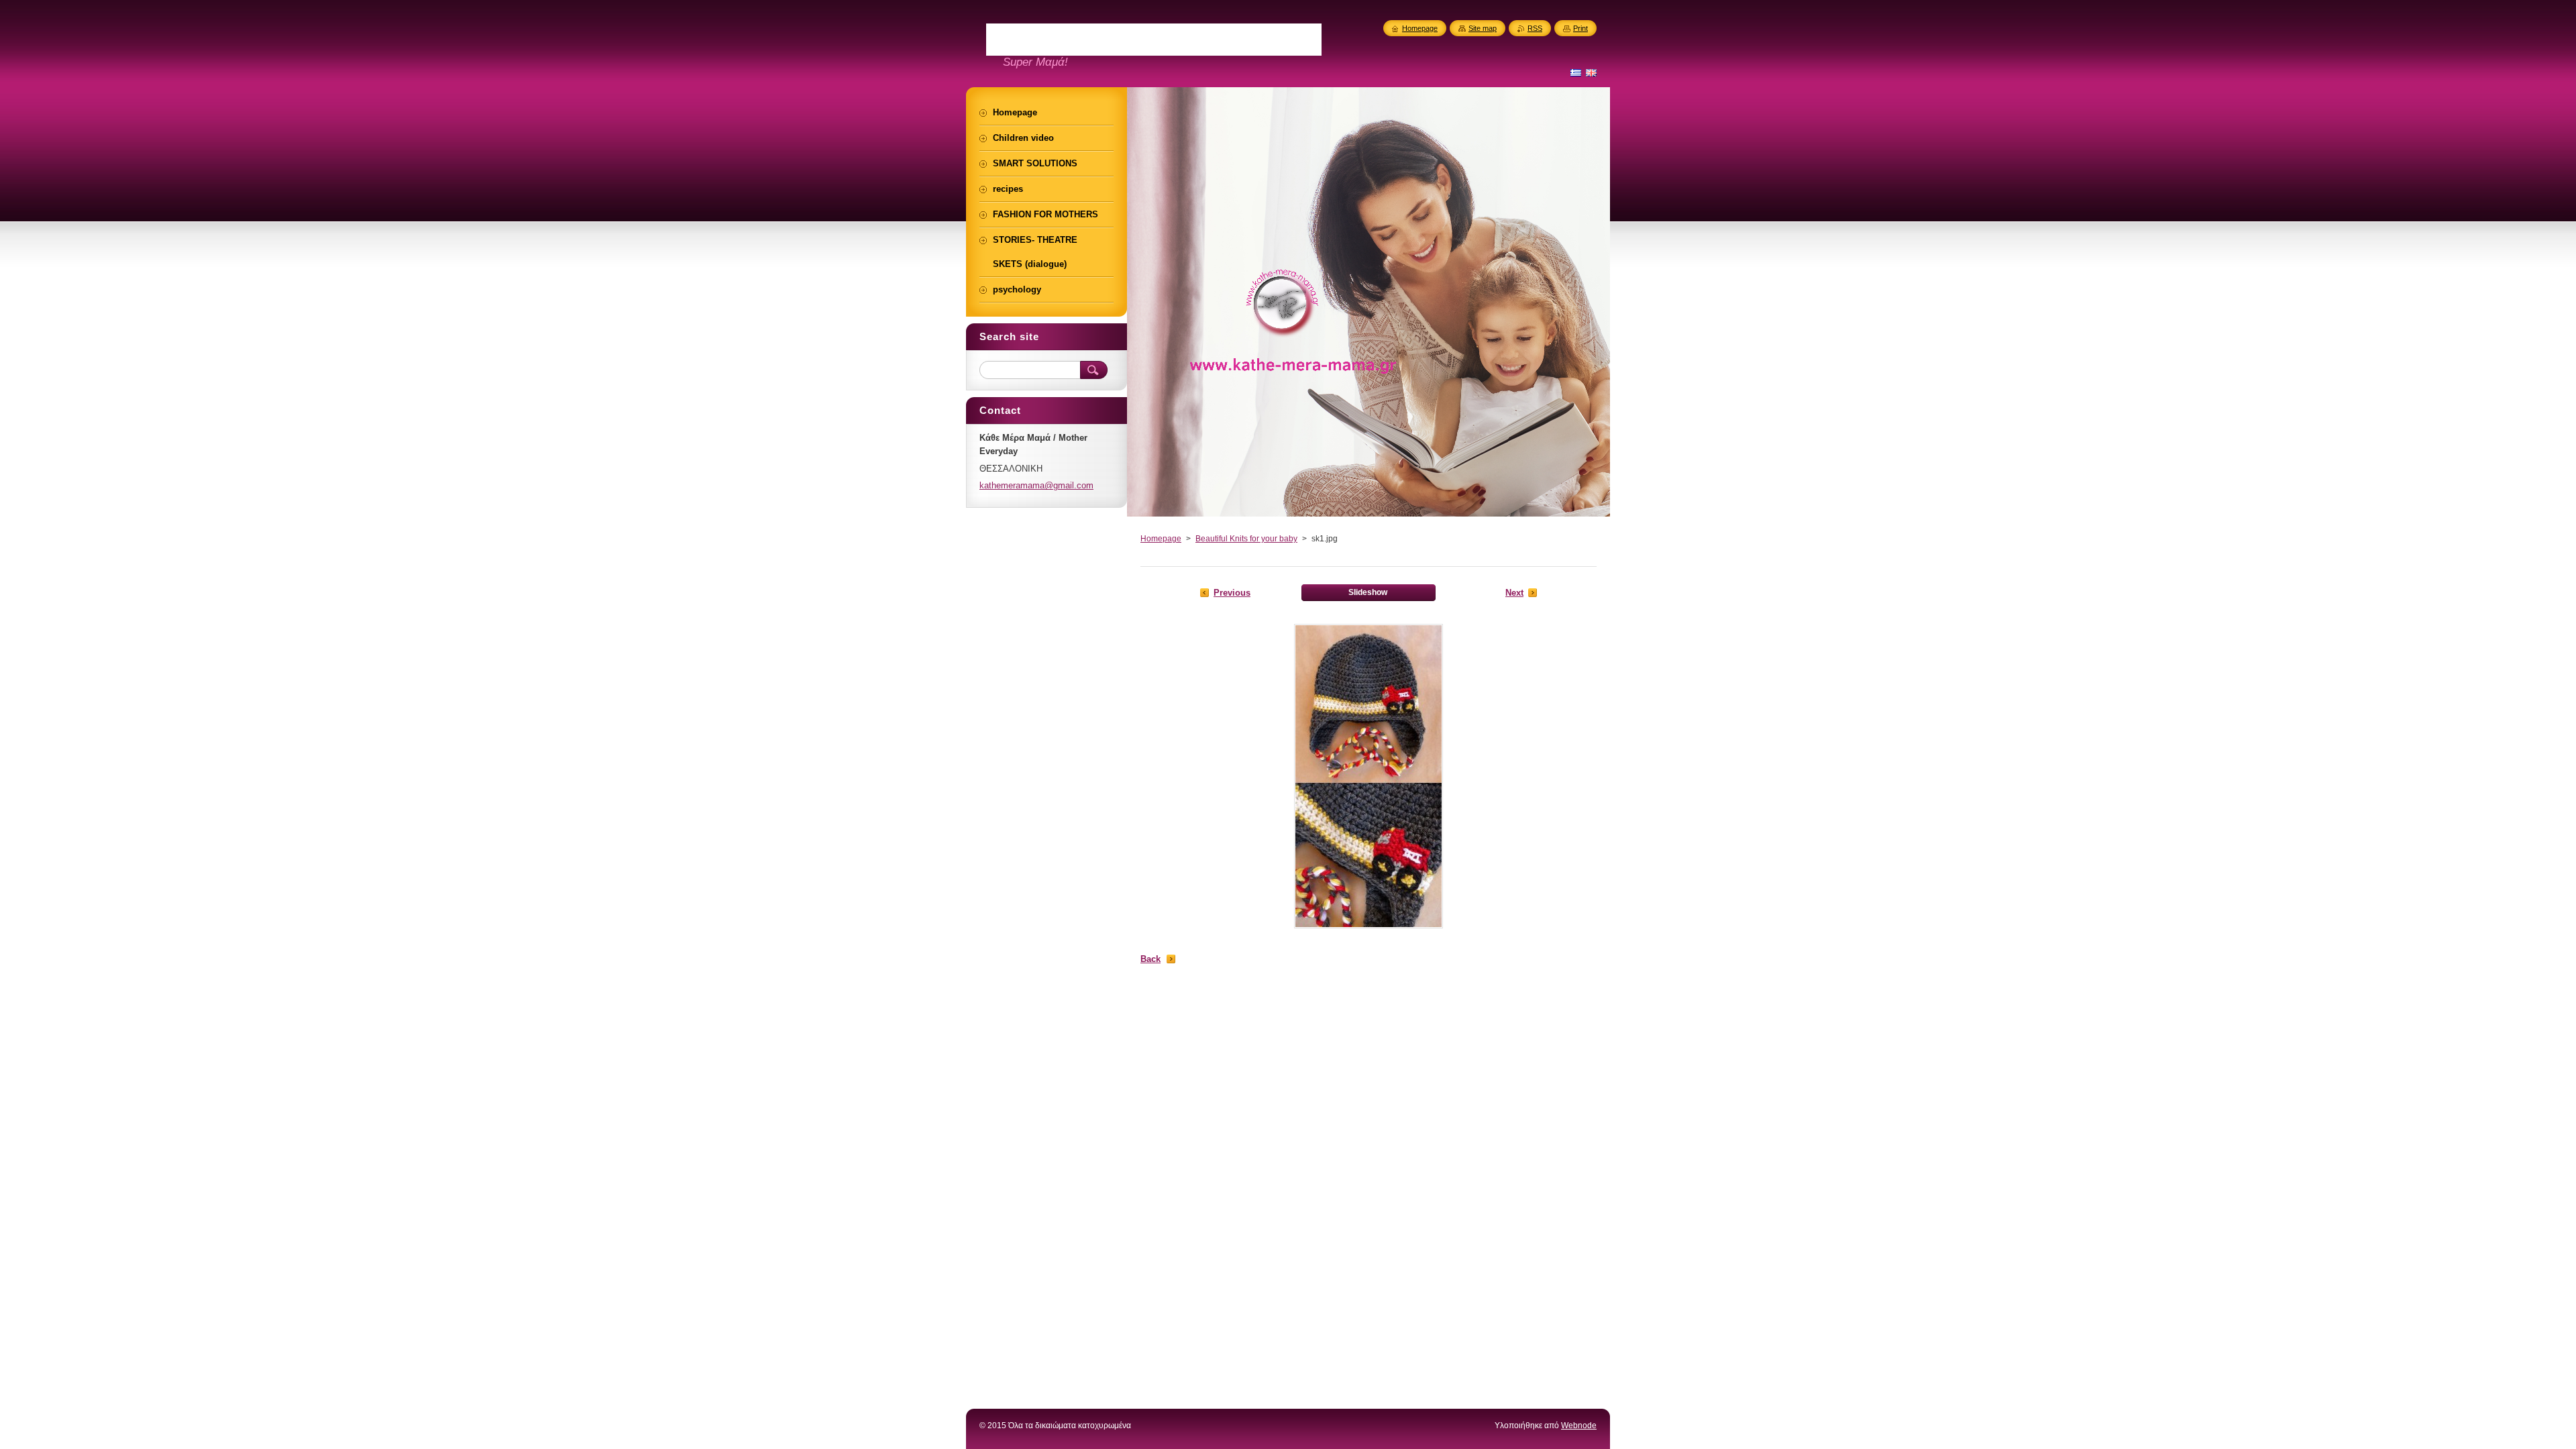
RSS (1535, 28)
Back (1150, 959)
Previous (1232, 593)
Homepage (1161, 539)
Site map (1483, 28)
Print (1580, 28)
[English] (1591, 72)
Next (1514, 593)
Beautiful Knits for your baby (1246, 539)
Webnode (1579, 1426)
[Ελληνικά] (1576, 72)
